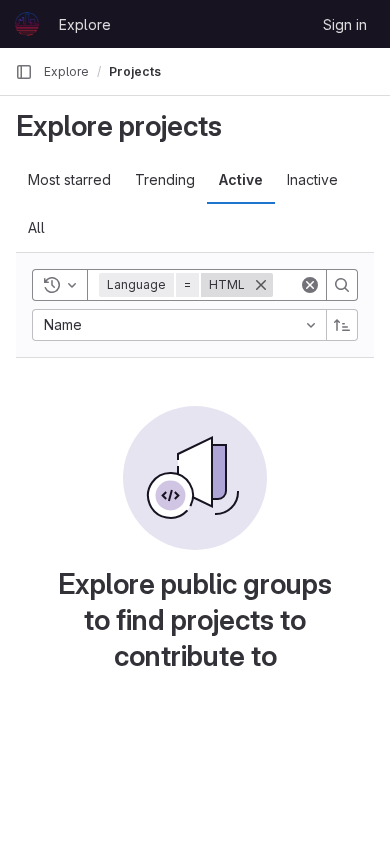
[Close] (261, 285)
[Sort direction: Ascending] (342, 325)
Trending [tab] (165, 179)
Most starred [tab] (69, 179)
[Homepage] (27, 24)
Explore (85, 24)
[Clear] (310, 285)
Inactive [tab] (312, 179)
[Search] (342, 285)
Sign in (345, 24)
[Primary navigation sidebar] (24, 72)
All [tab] (36, 227)
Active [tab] (241, 179)
